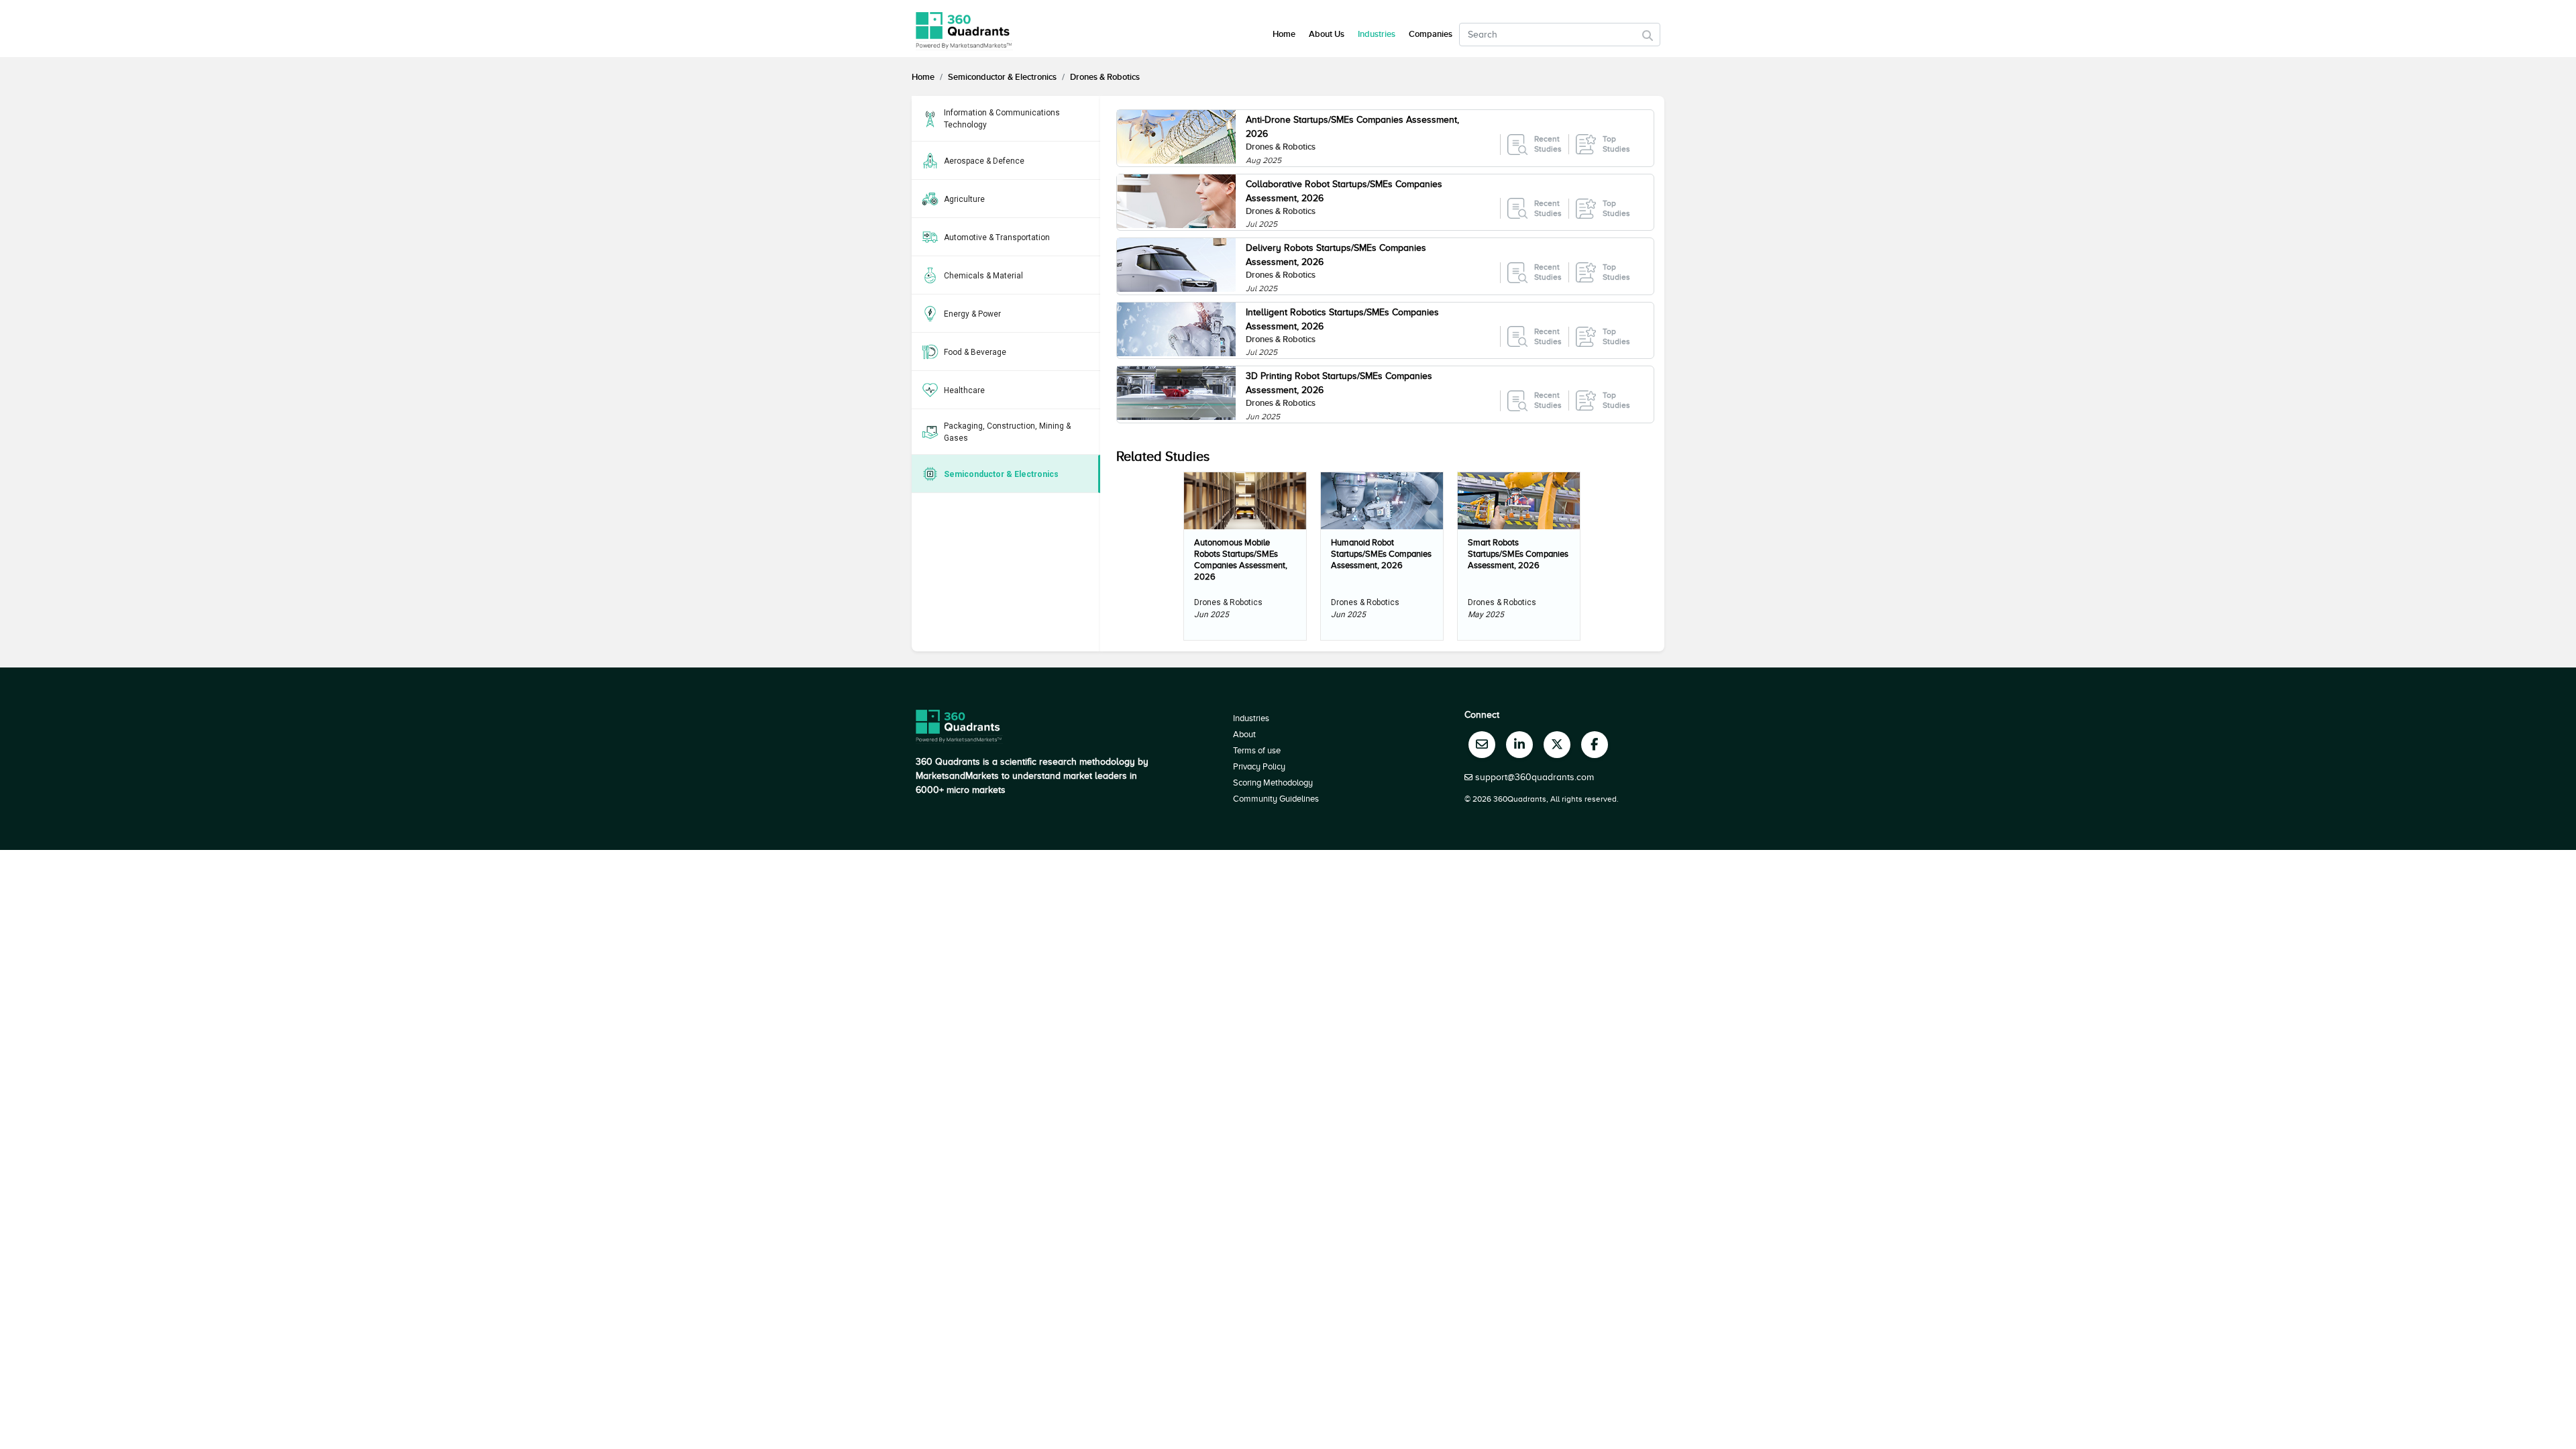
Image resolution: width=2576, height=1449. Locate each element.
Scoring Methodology (1273, 783)
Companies (1431, 34)
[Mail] (1482, 745)
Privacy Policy (1259, 766)
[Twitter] (1557, 745)
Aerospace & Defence (984, 161)
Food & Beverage (975, 352)
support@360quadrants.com (1535, 777)
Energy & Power (972, 314)
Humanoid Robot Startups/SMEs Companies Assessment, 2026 (1381, 554)
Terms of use (1257, 750)
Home (923, 77)
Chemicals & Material (983, 276)
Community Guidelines (1276, 799)
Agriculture (964, 199)
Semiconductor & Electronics (1002, 77)
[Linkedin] (1519, 745)
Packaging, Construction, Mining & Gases (1007, 432)
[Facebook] (1595, 745)
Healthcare (964, 390)
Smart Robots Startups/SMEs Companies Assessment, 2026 (1518, 554)
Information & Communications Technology (1002, 119)
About (1244, 734)
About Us (1327, 34)
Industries (1377, 34)
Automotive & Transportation (997, 237)
